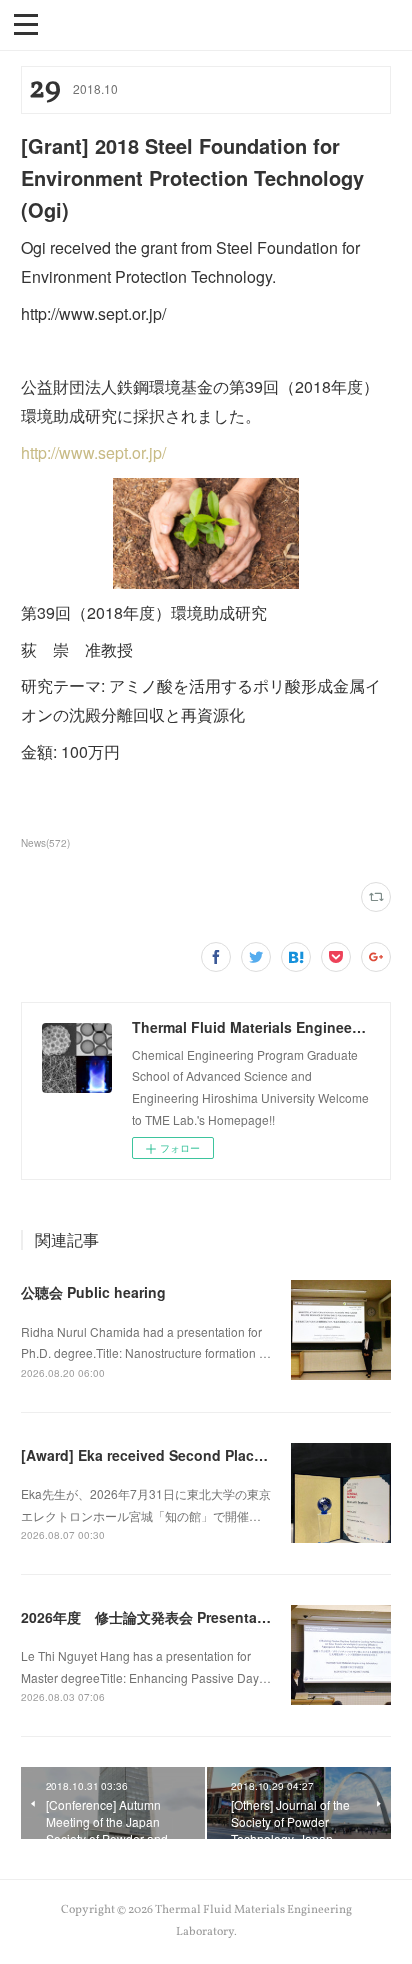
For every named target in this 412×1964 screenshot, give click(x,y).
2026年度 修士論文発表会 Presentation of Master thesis (209, 1617)
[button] (26, 23)
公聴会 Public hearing (93, 1292)
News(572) (45, 843)
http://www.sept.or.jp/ (93, 452)
